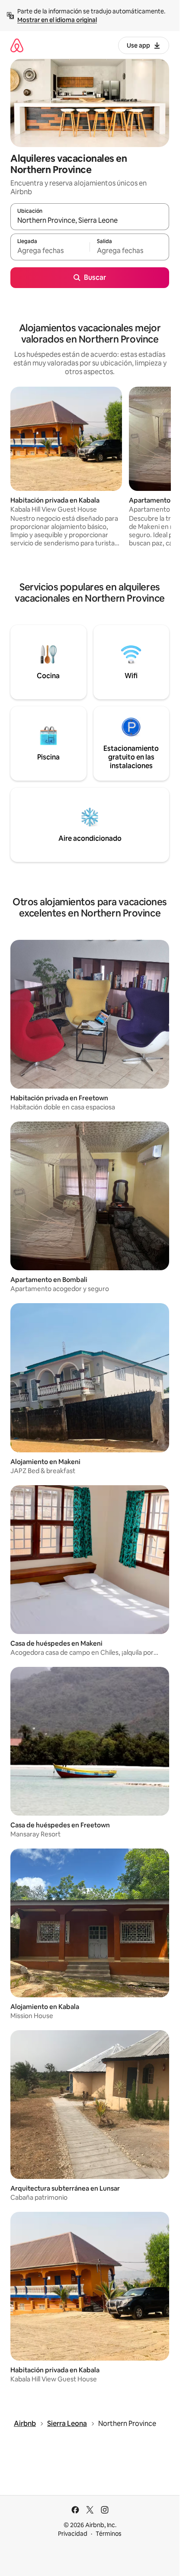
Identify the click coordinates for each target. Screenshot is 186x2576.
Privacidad (73, 2534)
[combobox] (90, 221)
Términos (109, 2534)
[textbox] (50, 251)
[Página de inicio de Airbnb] (17, 45)
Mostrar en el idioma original (57, 20)
